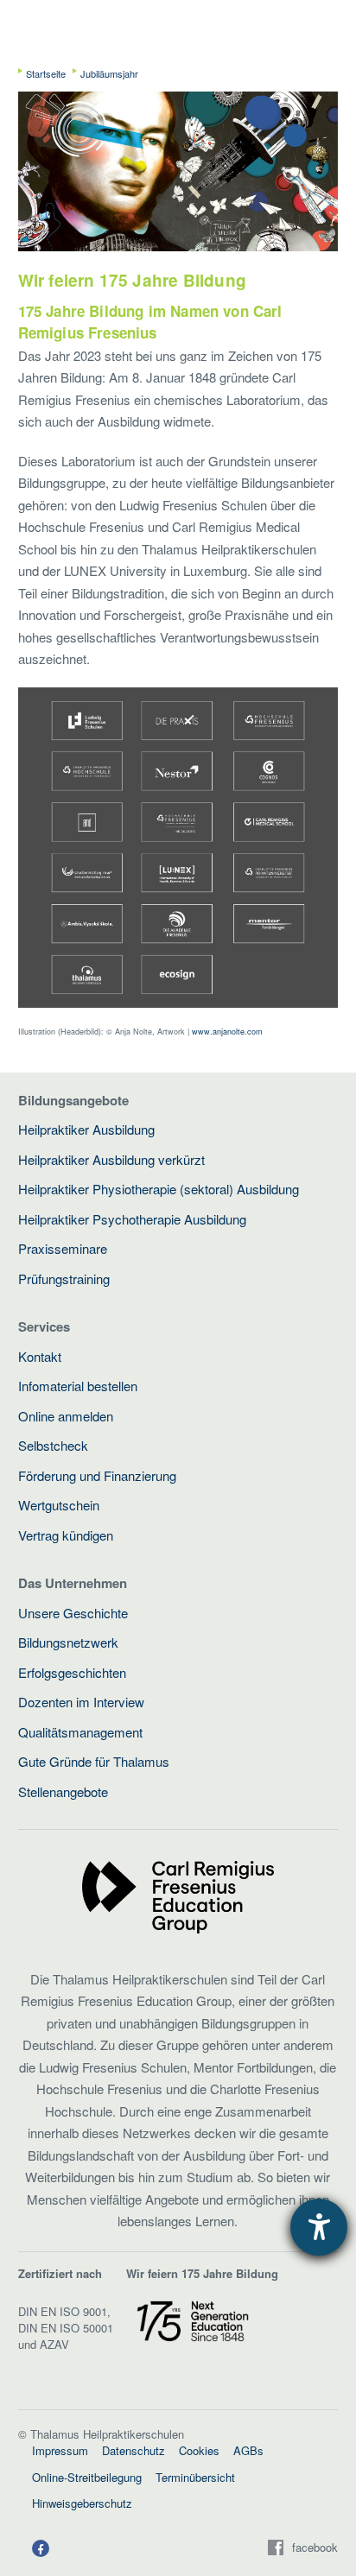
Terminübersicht (195, 2477)
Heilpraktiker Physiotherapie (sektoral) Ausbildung (159, 1189)
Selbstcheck (53, 1445)
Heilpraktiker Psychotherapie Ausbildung (132, 1219)
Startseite (46, 73)
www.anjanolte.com (227, 1032)
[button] (41, 2548)
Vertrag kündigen (66, 1535)
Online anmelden (66, 1416)
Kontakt (40, 1356)
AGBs (248, 2450)
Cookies (199, 2450)
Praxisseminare (63, 1248)
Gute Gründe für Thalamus (94, 1761)
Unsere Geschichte (73, 1613)
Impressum (60, 2450)
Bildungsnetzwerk (68, 1642)
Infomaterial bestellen (78, 1386)
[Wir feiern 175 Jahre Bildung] (193, 2319)
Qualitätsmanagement (80, 1732)
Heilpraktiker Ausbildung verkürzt (111, 1159)
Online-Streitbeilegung (87, 2477)
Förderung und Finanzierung (97, 1475)
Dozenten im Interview (81, 1702)
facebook (315, 2548)
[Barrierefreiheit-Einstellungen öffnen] (319, 2227)
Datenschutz (133, 2450)
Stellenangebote (63, 1791)
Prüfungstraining (64, 1279)
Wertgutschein (59, 1505)
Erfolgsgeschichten (72, 1672)
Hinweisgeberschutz (82, 2503)
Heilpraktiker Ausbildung (86, 1129)
